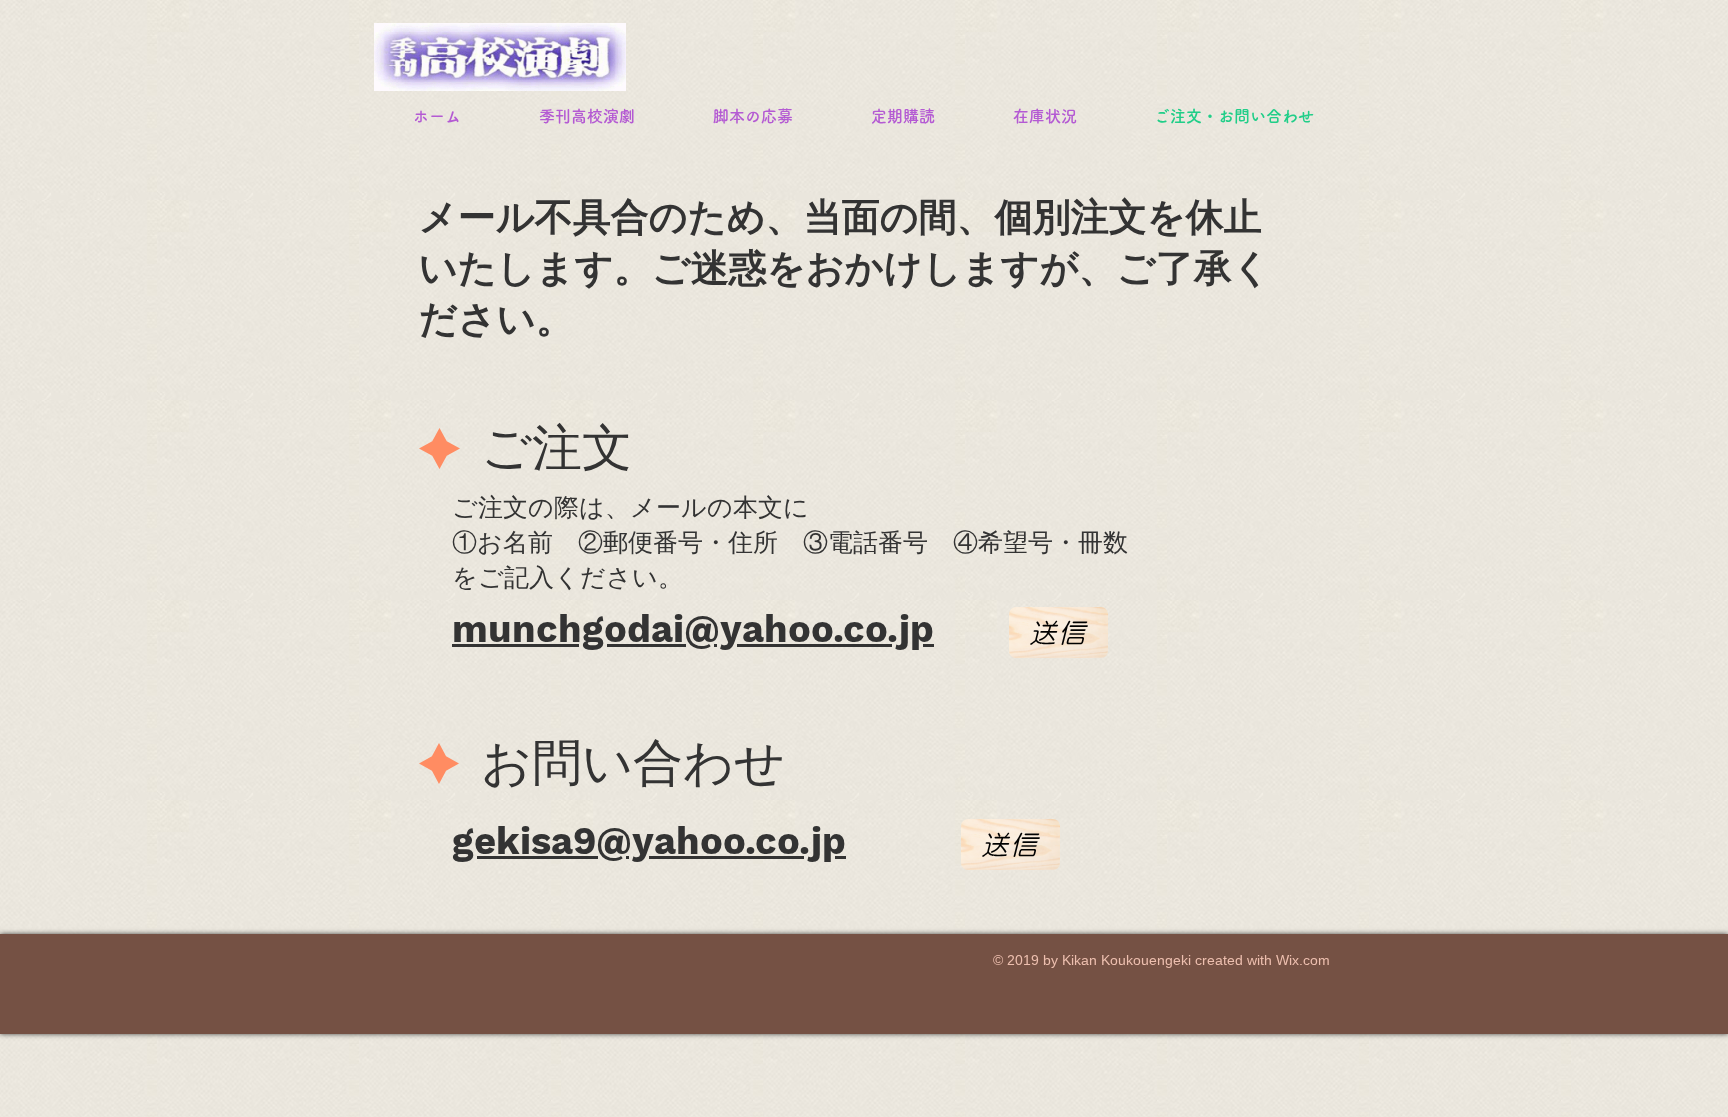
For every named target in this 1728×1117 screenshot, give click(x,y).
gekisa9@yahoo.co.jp (649, 841)
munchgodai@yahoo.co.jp (693, 629)
